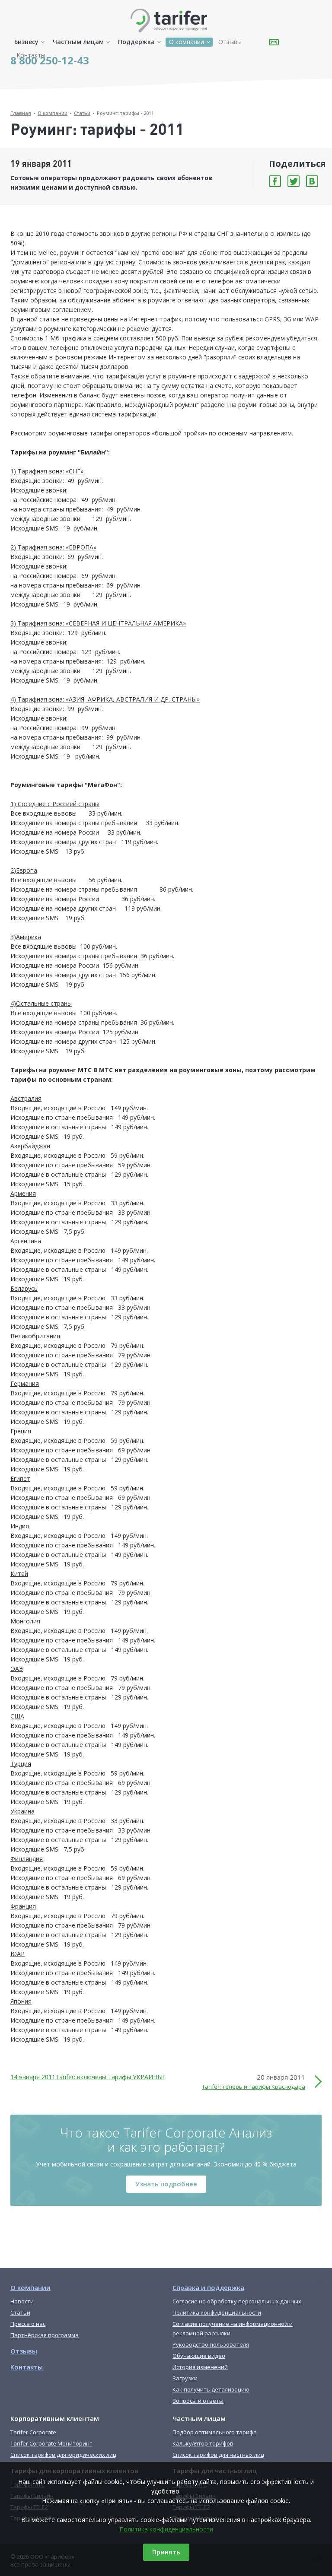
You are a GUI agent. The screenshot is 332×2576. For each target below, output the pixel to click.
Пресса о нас (28, 2324)
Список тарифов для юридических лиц (63, 2455)
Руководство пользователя (211, 2344)
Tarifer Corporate (33, 2432)
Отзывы (230, 42)
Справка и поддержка (208, 2287)
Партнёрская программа (45, 2335)
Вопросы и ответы (198, 2401)
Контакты (31, 55)
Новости (22, 2301)
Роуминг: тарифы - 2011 (125, 113)
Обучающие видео (199, 2356)
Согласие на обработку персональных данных (237, 2301)
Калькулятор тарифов (203, 2443)
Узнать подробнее (166, 2184)
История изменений (200, 2367)
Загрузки (185, 2378)
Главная (21, 113)
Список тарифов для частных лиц (218, 2455)
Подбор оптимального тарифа (215, 2432)
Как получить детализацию (211, 2389)
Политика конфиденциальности (166, 2529)
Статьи (82, 113)
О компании (187, 42)
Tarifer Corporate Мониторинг (51, 2443)
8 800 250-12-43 (50, 60)
